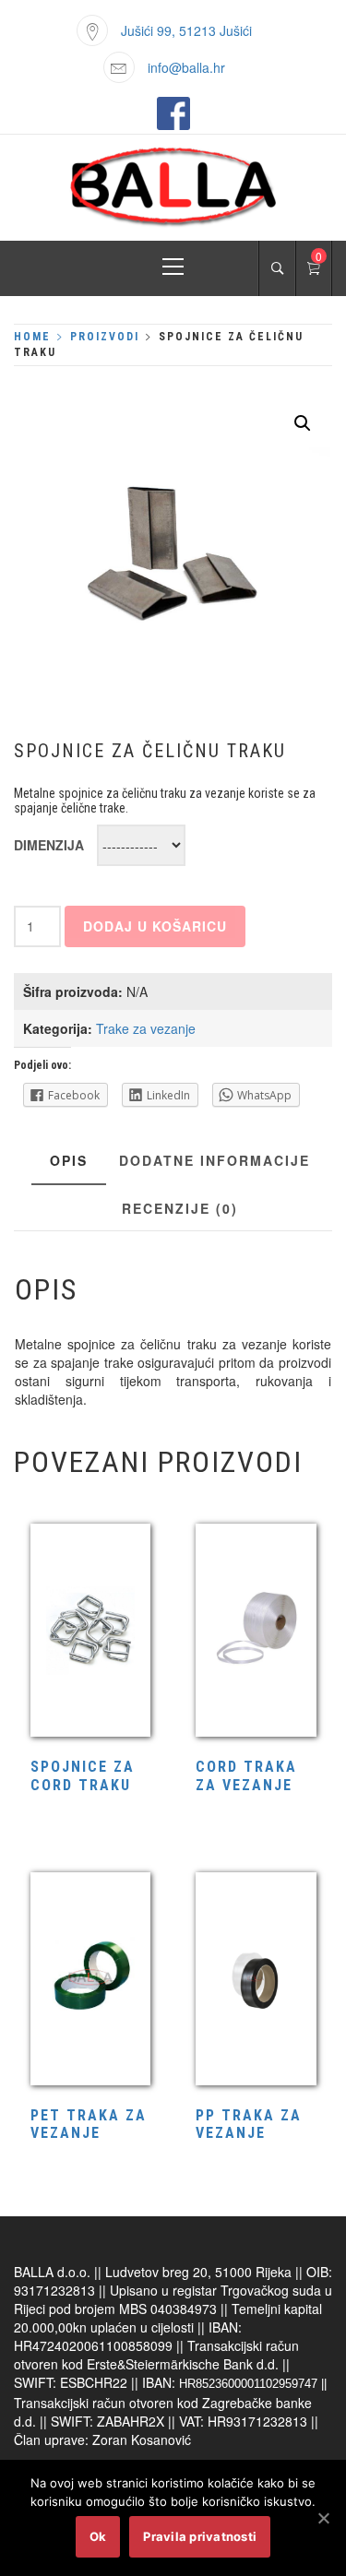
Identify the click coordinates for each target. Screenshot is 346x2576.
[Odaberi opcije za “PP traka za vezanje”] (256, 1981)
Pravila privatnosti (200, 2536)
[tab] (69, 1161)
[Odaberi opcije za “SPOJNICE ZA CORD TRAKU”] (90, 1632)
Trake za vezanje (146, 1028)
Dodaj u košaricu (155, 926)
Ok (98, 2536)
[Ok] (323, 2518)
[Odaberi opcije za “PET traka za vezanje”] (90, 1981)
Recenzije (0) (180, 1208)
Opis (69, 1160)
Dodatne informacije (215, 1160)
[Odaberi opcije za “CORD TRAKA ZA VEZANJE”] (256, 1632)
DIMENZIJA (49, 845)
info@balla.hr (186, 67)
